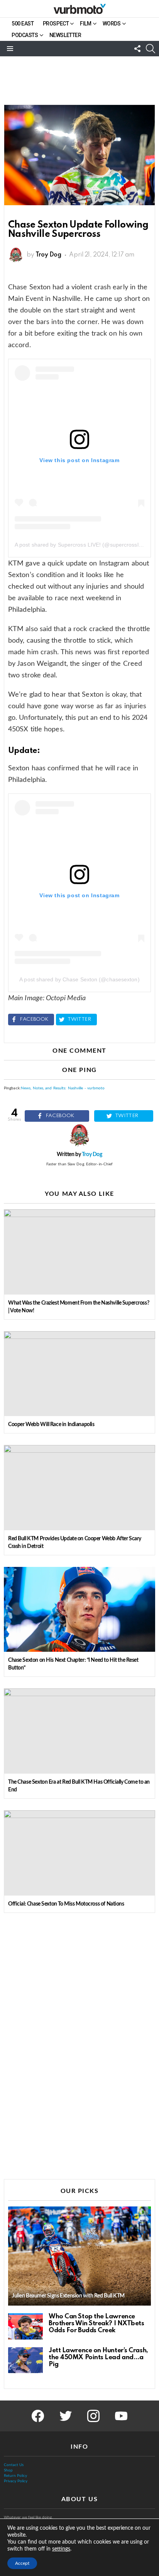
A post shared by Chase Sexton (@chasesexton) (79, 979)
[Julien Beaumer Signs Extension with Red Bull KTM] (79, 2256)
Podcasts (25, 35)
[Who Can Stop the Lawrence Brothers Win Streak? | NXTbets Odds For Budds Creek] (25, 2326)
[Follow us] (137, 49)
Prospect (56, 24)
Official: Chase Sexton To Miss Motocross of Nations (66, 1904)
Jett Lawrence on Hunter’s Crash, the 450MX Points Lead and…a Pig (98, 2357)
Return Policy (15, 2476)
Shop (8, 2470)
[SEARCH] (151, 49)
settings (61, 2549)
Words (112, 24)
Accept (22, 2563)
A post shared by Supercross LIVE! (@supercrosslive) (81, 545)
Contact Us (14, 2465)
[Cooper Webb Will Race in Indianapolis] (79, 1374)
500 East (23, 24)
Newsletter (65, 35)
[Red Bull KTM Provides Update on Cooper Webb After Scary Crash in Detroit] (79, 1488)
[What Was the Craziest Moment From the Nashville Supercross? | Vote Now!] (79, 1252)
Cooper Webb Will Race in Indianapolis (51, 1425)
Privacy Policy (16, 2481)
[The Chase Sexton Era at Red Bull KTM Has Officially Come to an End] (79, 1731)
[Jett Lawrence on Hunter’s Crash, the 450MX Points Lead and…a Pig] (25, 2360)
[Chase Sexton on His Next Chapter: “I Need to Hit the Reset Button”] (79, 1609)
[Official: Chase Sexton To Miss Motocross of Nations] (79, 1853)
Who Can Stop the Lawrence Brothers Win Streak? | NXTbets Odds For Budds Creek (96, 2324)
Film (85, 24)
